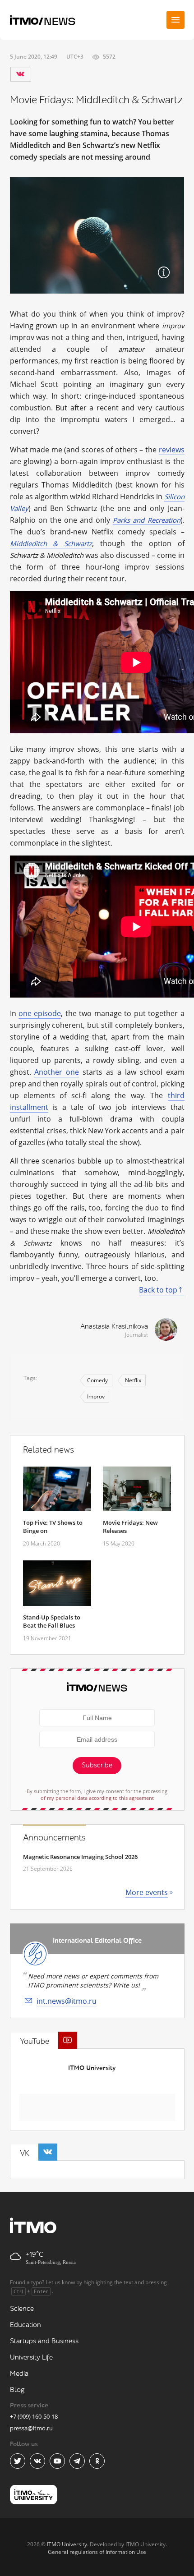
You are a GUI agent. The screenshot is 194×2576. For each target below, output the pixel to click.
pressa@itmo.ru (31, 2428)
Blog (17, 2390)
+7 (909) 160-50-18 (34, 2416)
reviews (172, 450)
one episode (40, 1013)
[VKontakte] (20, 74)
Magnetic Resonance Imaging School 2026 (80, 1857)
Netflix (133, 1380)
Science (22, 2309)
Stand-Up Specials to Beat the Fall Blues (52, 1621)
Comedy (97, 1380)
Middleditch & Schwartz (51, 543)
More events (147, 1892)
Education (25, 2325)
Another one (57, 1072)
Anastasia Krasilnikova (114, 1327)
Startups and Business (44, 2341)
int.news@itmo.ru (67, 2001)
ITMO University (92, 2068)
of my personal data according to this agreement (97, 1798)
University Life (31, 2357)
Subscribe (97, 1765)
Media (19, 2374)
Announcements (54, 1838)
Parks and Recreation (146, 520)
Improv (96, 1396)
